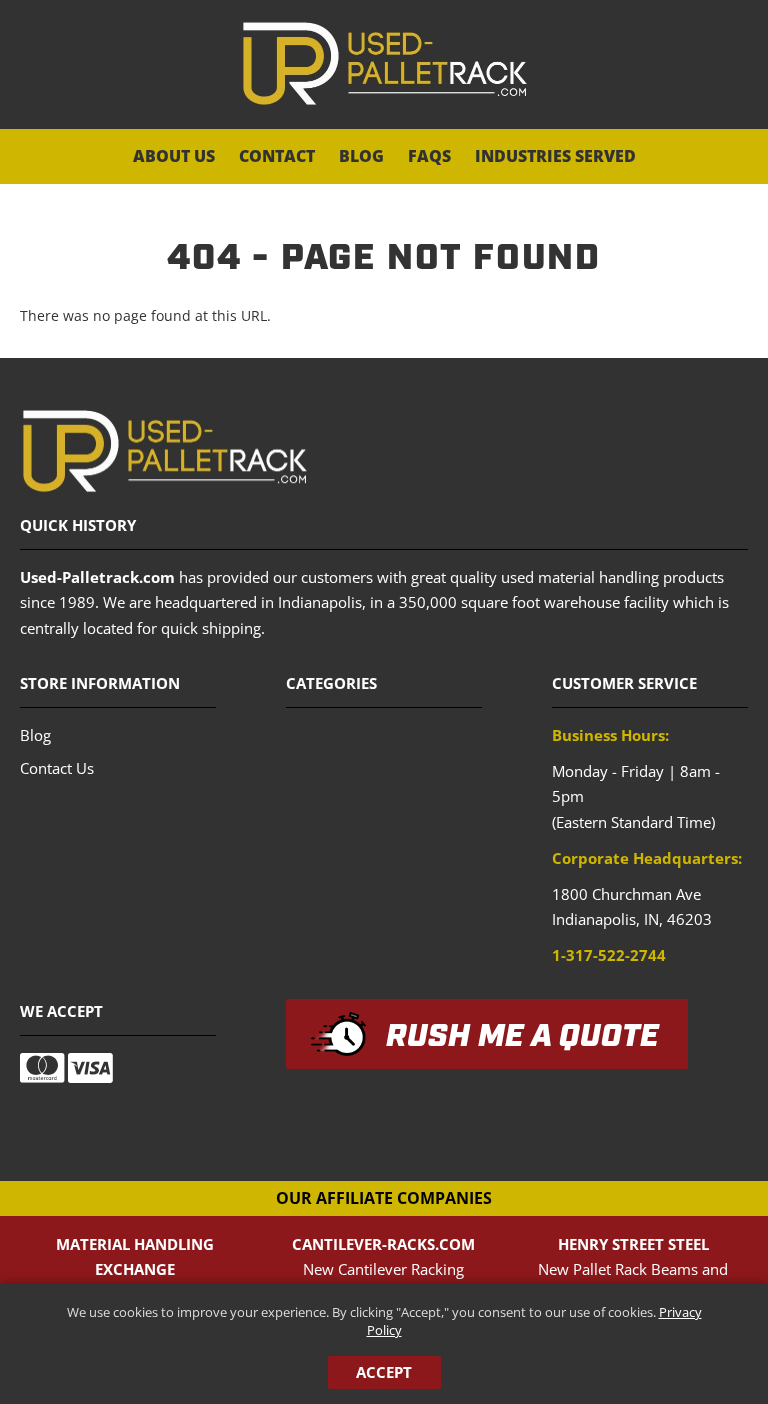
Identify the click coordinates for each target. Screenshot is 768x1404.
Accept (384, 1372)
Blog (361, 156)
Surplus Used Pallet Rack (384, 64)
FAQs (429, 156)
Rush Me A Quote (522, 1037)
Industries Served (555, 156)
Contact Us (57, 768)
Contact (277, 156)
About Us (174, 156)
